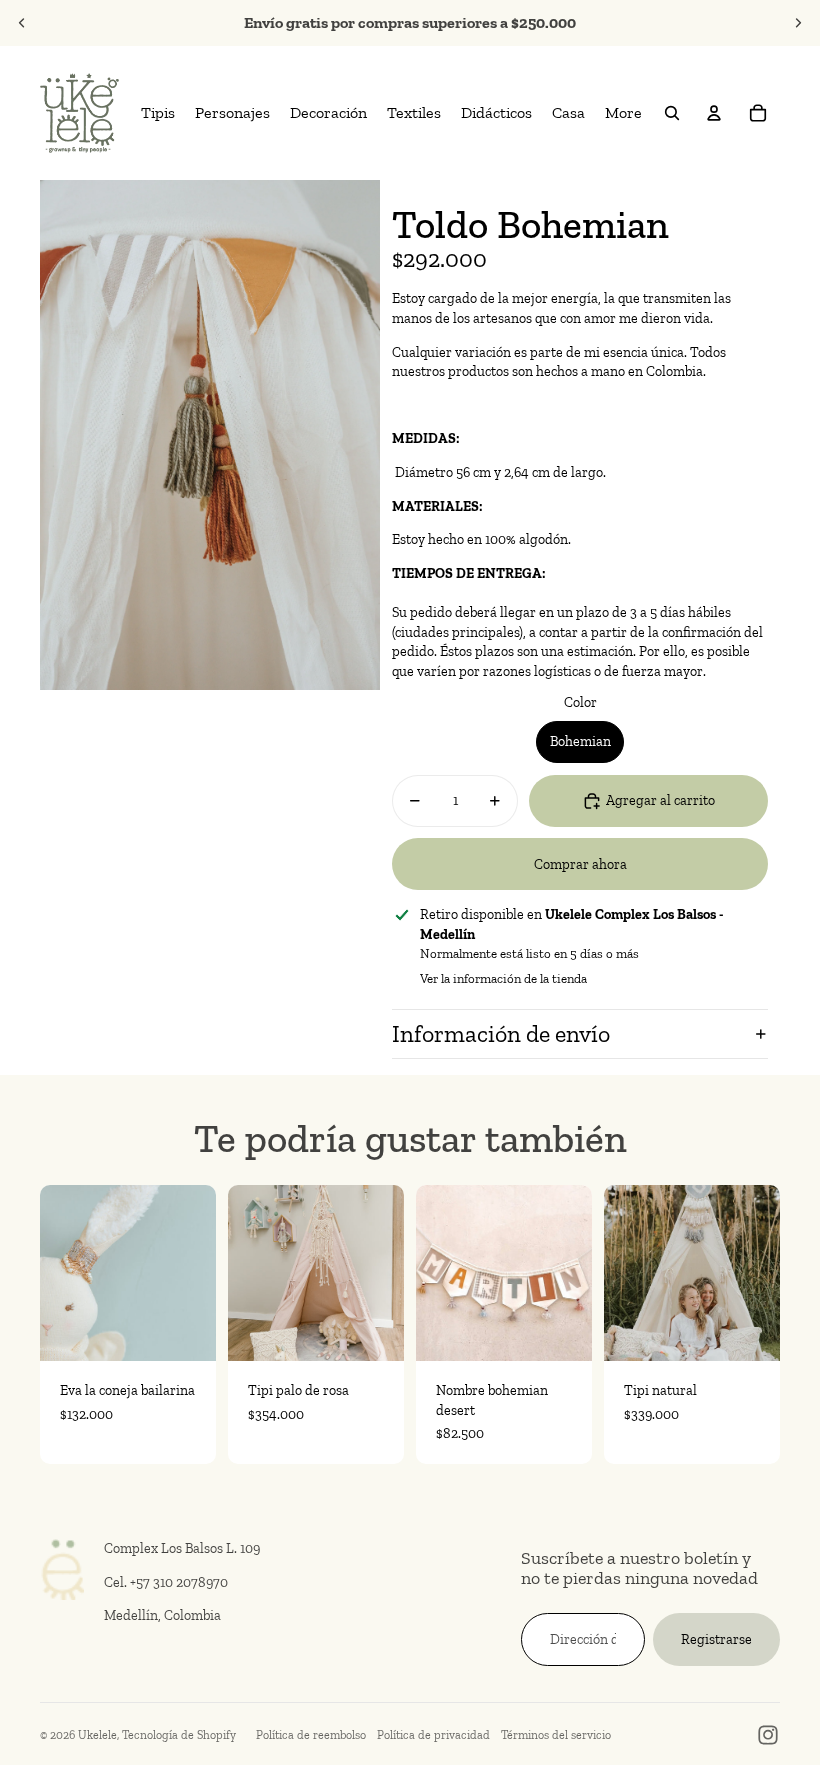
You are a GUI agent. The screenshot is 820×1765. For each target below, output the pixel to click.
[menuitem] (158, 113)
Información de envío (501, 1033)
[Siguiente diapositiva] (798, 23)
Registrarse (716, 1639)
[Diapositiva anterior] (22, 23)
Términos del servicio (556, 1735)
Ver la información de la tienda (503, 978)
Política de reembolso (311, 1735)
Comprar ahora (580, 864)
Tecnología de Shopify (179, 1735)
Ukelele (97, 1735)
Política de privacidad (433, 1735)
